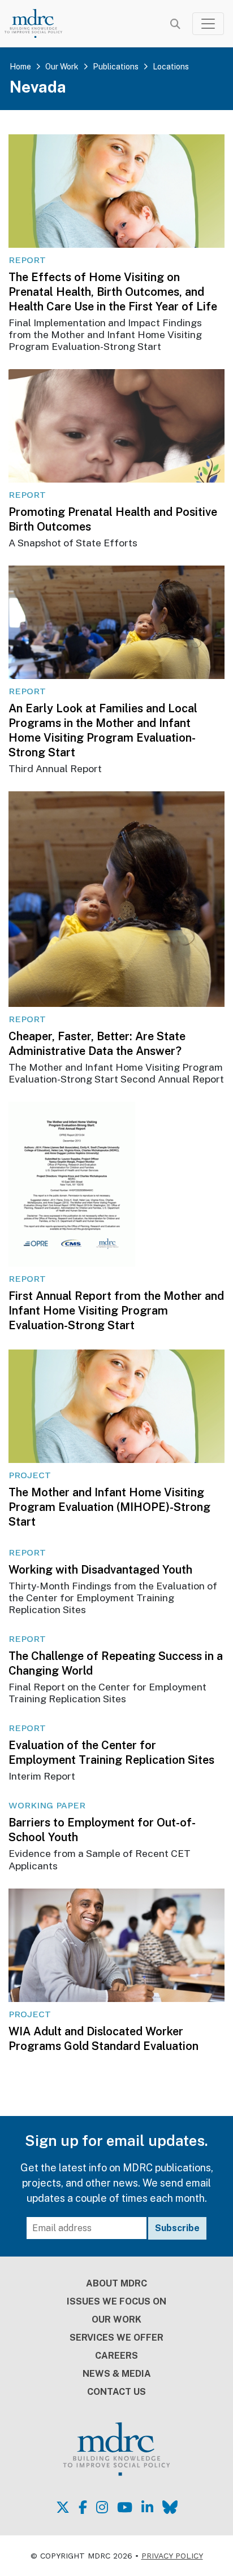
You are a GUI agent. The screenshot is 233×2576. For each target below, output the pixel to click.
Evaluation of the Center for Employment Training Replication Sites (111, 1753)
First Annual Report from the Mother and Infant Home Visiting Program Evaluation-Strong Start (116, 1311)
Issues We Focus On (116, 2301)
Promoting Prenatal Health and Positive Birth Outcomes (113, 519)
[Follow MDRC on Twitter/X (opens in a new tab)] (63, 2507)
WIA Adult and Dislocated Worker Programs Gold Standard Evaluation (103, 2039)
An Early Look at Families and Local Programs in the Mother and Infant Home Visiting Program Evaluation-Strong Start (103, 730)
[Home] (40, 23)
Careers (116, 2356)
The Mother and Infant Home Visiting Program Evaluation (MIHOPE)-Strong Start (109, 1507)
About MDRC (116, 2283)
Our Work (62, 67)
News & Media (117, 2374)
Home (20, 67)
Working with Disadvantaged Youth (100, 1570)
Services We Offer (116, 2338)
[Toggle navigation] (208, 24)
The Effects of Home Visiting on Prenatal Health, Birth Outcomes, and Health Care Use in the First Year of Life (113, 292)
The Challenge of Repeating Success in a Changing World (116, 1663)
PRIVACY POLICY (172, 2556)
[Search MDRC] (175, 24)
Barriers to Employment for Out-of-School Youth (102, 1830)
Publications (116, 67)
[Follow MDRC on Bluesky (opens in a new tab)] (170, 2507)
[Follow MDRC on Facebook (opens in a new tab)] (83, 2507)
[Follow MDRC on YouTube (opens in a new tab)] (125, 2507)
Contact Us (116, 2392)
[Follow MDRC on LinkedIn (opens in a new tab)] (147, 2507)
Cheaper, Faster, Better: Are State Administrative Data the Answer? (97, 1044)
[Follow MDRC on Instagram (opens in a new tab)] (102, 2507)
